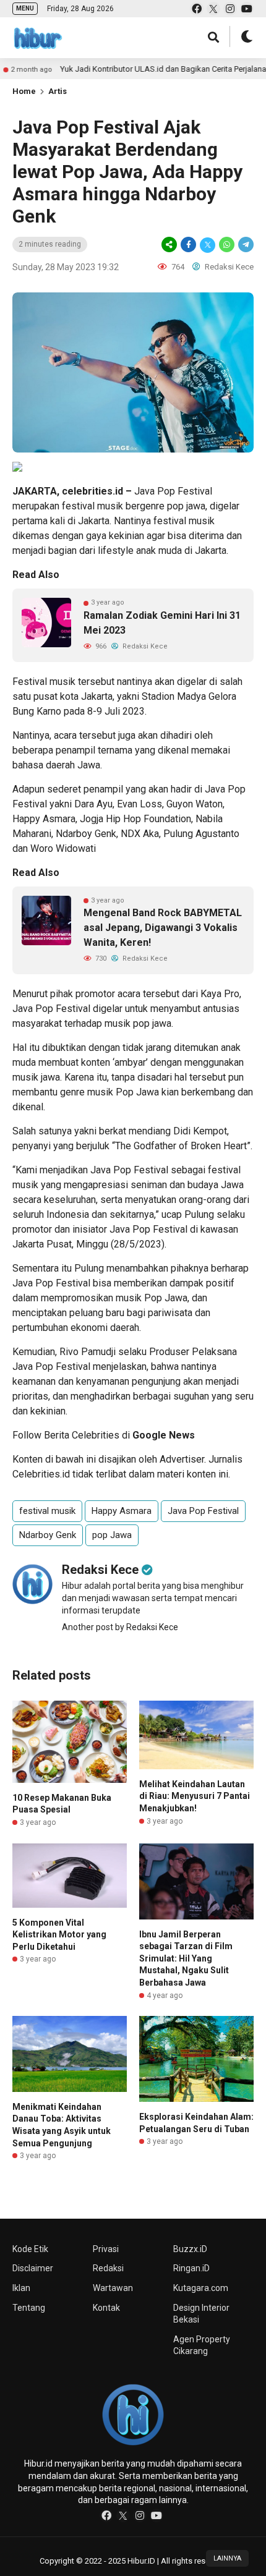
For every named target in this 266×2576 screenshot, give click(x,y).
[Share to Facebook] (188, 244)
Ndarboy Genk (86, 834)
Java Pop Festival (173, 491)
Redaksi (108, 2268)
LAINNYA (227, 2558)
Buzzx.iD (190, 2249)
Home (24, 91)
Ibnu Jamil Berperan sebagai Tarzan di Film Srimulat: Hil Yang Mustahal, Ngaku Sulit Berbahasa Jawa (186, 1958)
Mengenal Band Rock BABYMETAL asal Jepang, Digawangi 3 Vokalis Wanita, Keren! (163, 928)
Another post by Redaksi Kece (120, 1627)
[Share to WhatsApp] (227, 244)
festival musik (92, 506)
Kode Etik (30, 2249)
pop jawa (186, 506)
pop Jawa (112, 1535)
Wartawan (113, 2288)
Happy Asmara (44, 819)
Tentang (29, 2308)
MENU (25, 8)
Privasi (106, 2249)
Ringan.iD (191, 2268)
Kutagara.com (201, 2288)
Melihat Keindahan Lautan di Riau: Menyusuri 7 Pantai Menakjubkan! (195, 1796)
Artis (58, 91)
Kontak (106, 2308)
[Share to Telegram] (245, 244)
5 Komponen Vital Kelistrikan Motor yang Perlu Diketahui (59, 1935)
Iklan (21, 2288)
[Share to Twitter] (208, 244)
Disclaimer (33, 2268)
